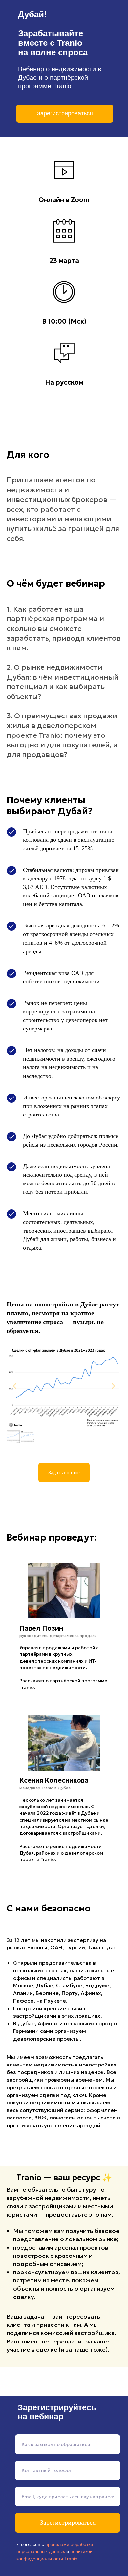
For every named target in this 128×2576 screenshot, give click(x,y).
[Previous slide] (15, 1386)
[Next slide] (113, 1386)
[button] (64, 1473)
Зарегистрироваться (68, 2522)
